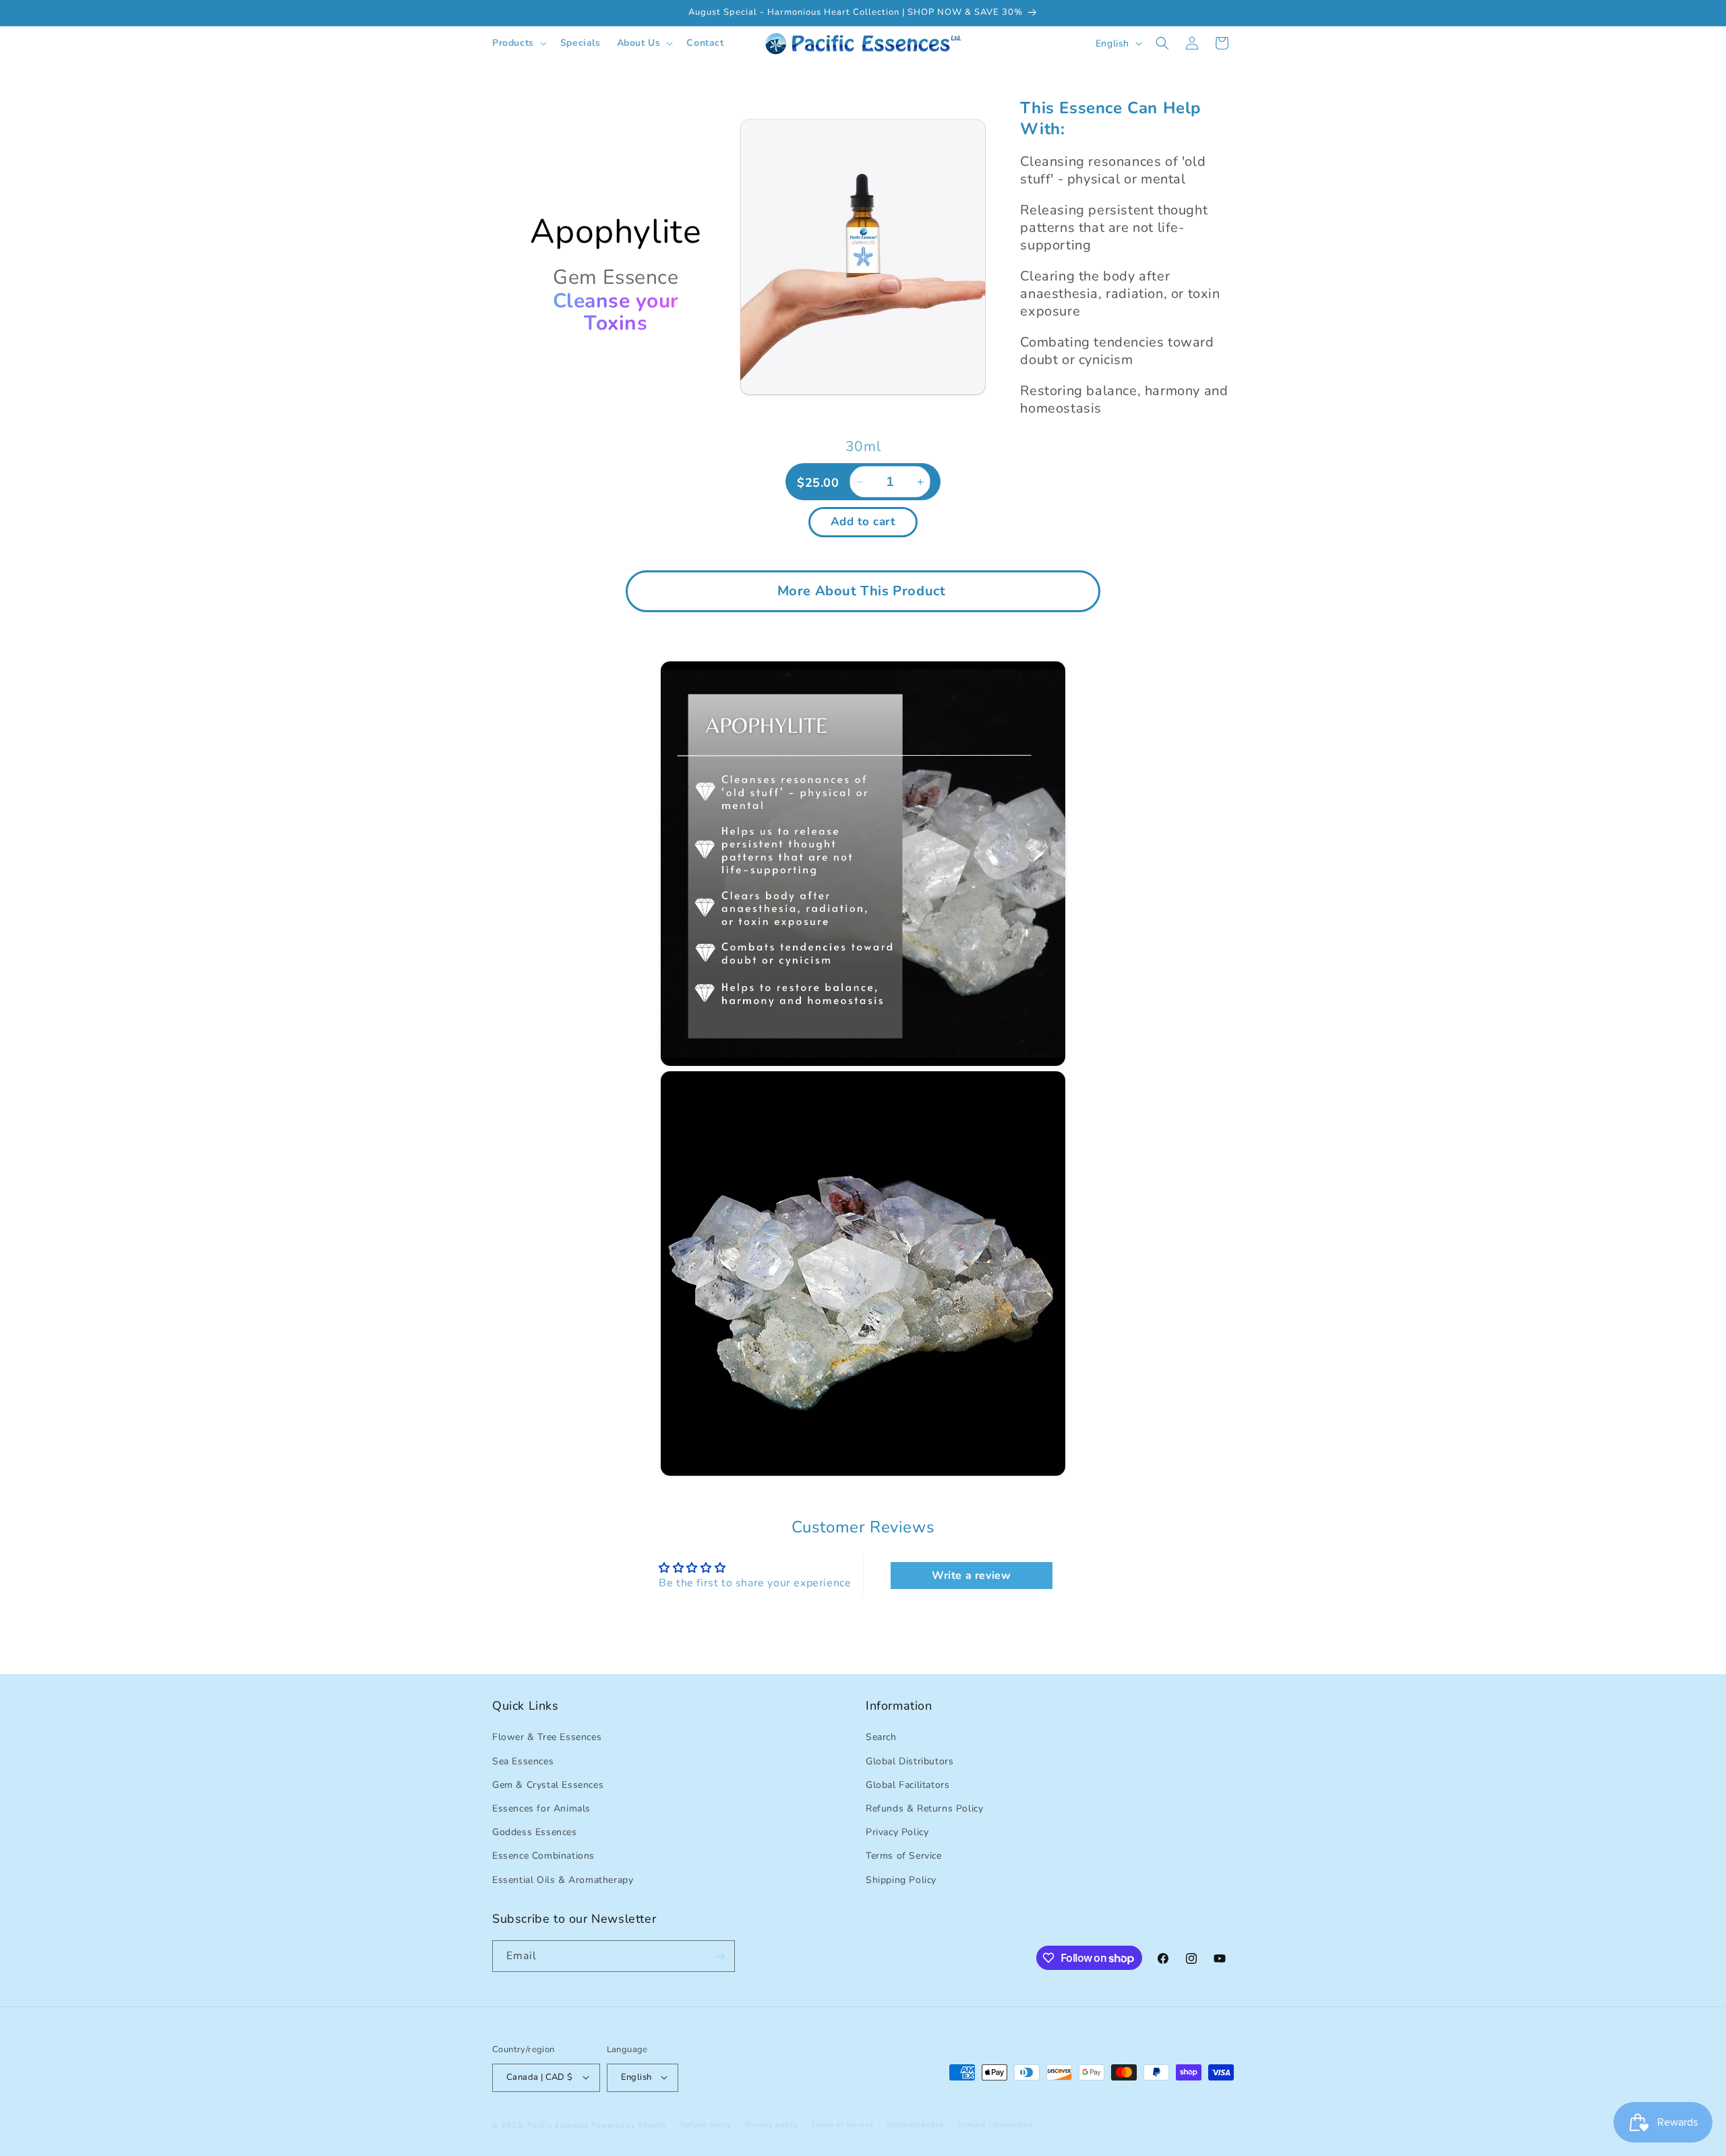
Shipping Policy (901, 1879)
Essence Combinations (543, 1856)
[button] (518, 43)
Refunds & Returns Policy (924, 1808)
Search (881, 1737)
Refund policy (706, 2124)
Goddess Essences (535, 1832)
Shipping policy (916, 2124)
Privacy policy (772, 2124)
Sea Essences (523, 1761)
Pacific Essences (558, 2125)
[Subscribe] (719, 1957)
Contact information (995, 2124)
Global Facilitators (907, 1784)
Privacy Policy (897, 1832)
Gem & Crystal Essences (548, 1784)
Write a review (971, 1576)
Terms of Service (904, 1856)
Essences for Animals (541, 1808)
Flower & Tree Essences (547, 1737)
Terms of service (842, 2124)
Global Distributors (910, 1761)
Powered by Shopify (629, 2125)
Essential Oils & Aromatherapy (563, 1879)
